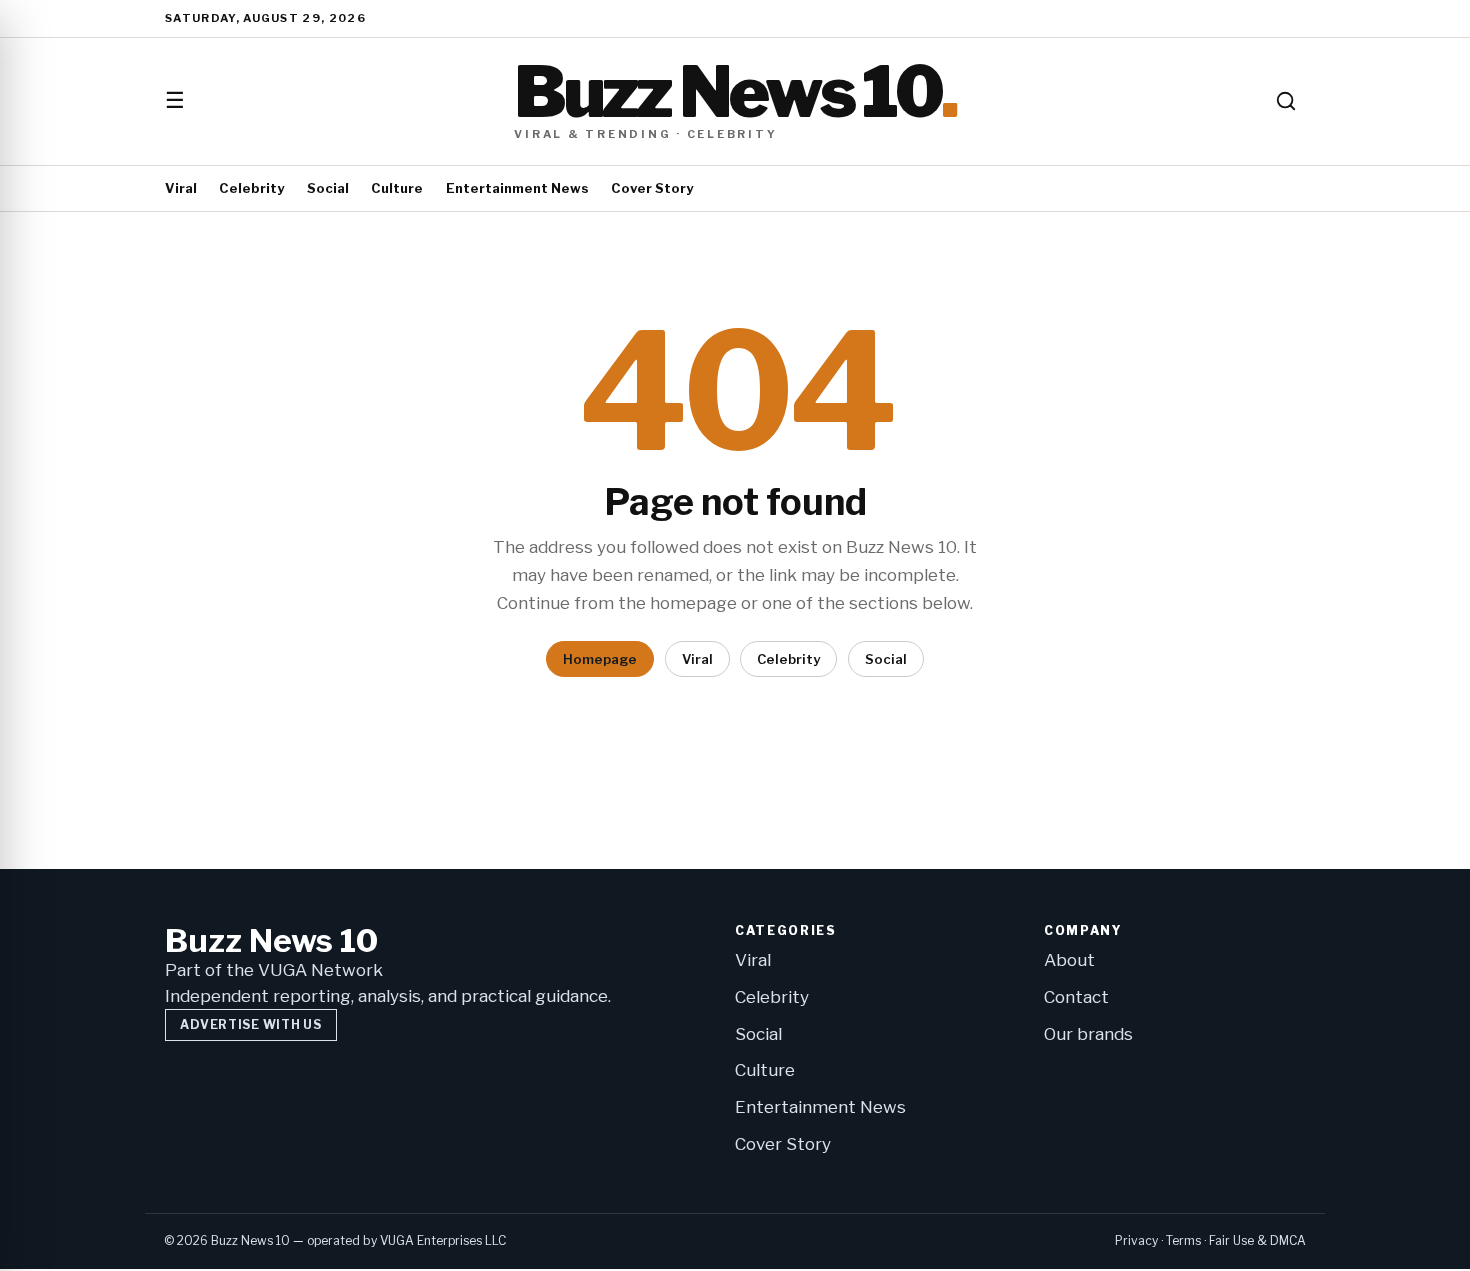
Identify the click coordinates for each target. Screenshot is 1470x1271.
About (1069, 960)
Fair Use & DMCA (1257, 1240)
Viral (181, 188)
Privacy (1136, 1240)
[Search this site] (1286, 101)
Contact (1076, 997)
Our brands (1088, 1034)
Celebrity (251, 188)
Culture (397, 188)
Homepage (600, 659)
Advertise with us (250, 1024)
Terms (1183, 1240)
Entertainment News (517, 188)
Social (328, 188)
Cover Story (652, 188)
